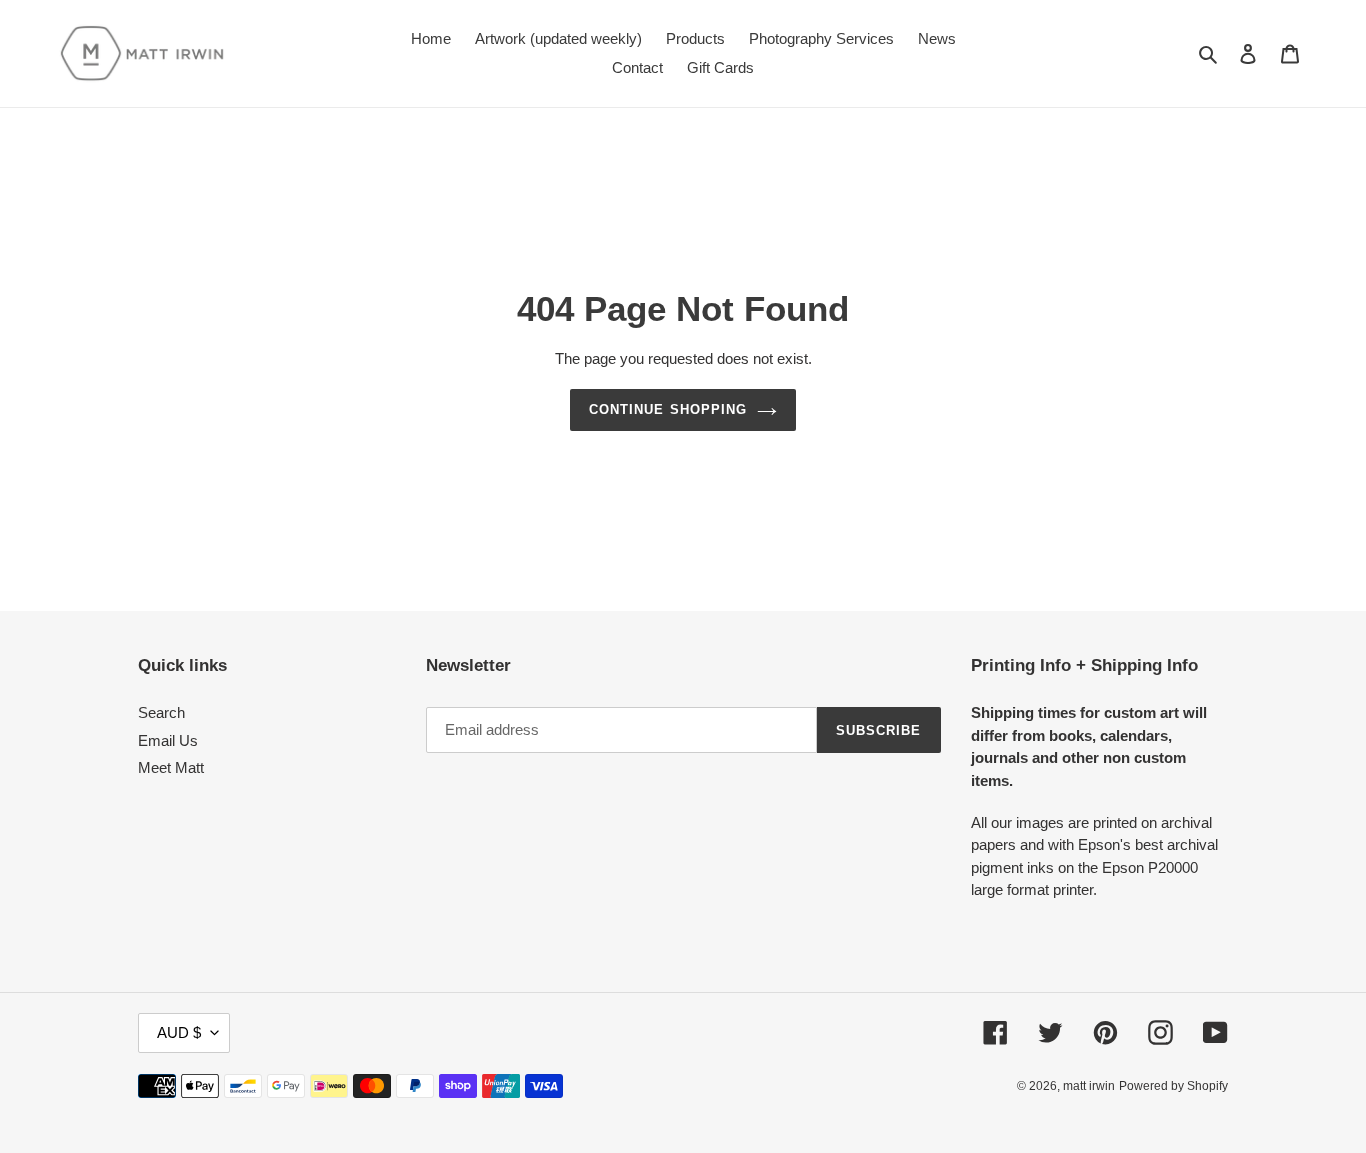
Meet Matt (171, 767)
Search (161, 712)
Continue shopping (668, 409)
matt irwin (1089, 1086)
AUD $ (179, 1032)
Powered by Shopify (1173, 1086)
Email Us (168, 740)
